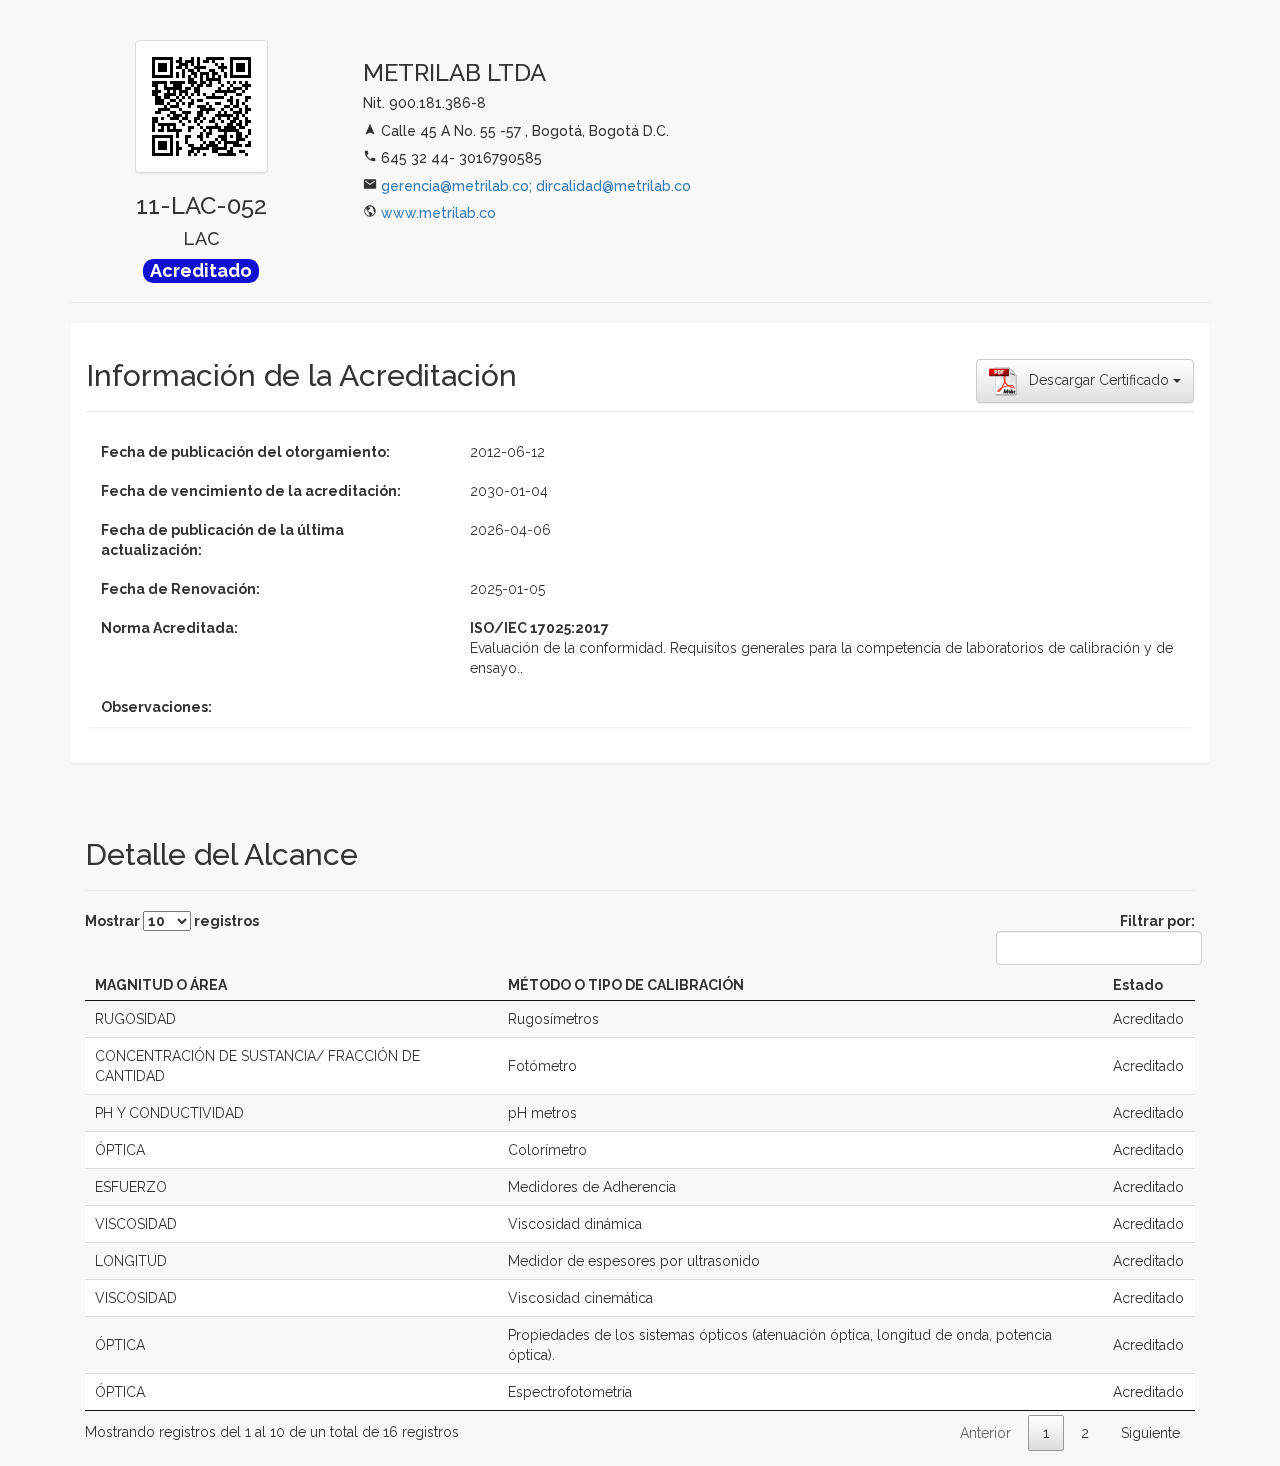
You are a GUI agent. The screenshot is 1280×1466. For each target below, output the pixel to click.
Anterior (985, 1433)
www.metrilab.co (438, 213)
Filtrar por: (1157, 921)
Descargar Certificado (1095, 380)
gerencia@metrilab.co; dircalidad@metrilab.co (536, 186)
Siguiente (1150, 1433)
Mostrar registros (172, 921)
